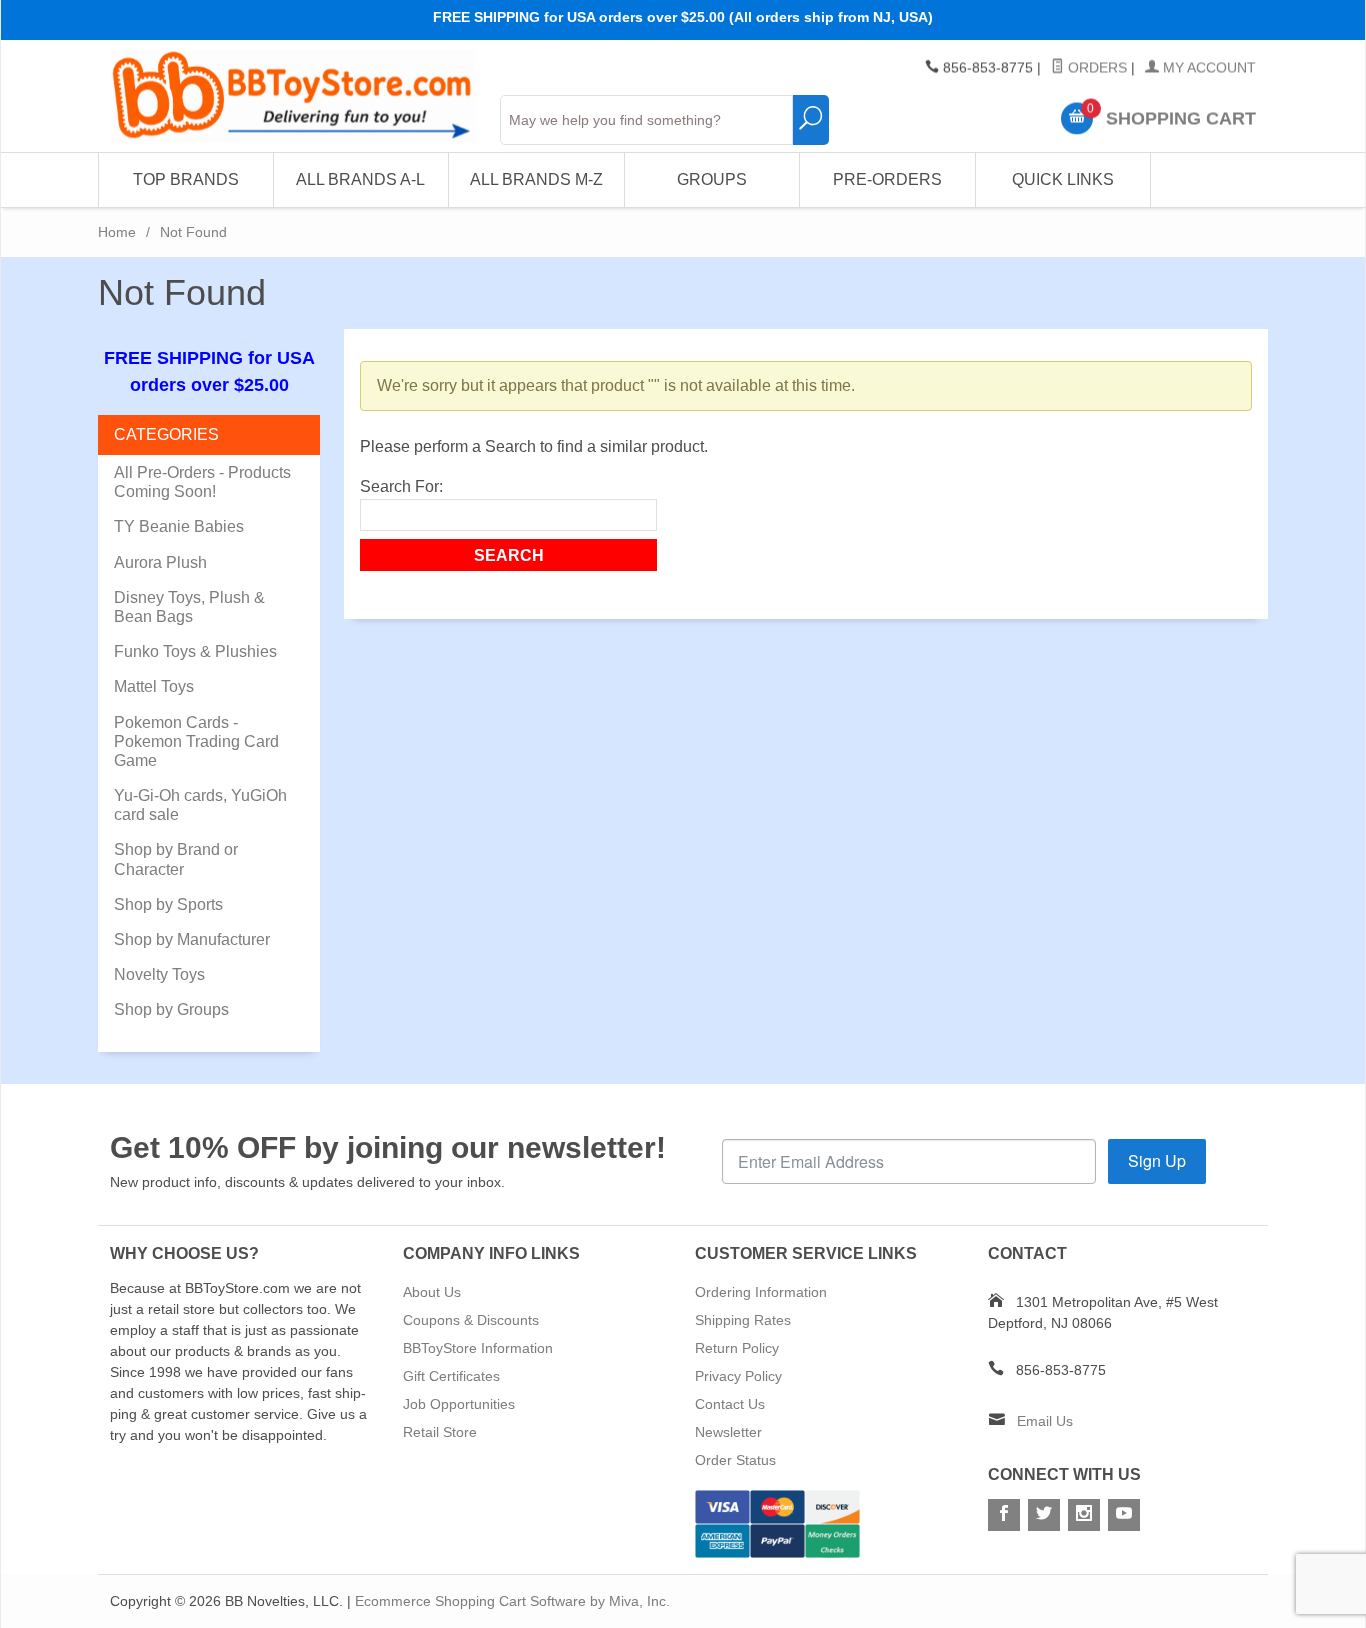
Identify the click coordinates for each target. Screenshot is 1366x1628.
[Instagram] (1084, 1515)
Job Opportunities (459, 1404)
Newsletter (728, 1432)
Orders (1095, 68)
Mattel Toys (154, 686)
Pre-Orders (887, 179)
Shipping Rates (743, 1320)
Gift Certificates (451, 1376)
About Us (432, 1292)
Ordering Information (761, 1292)
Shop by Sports (168, 904)
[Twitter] (1044, 1515)
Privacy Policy (738, 1376)
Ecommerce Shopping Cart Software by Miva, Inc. (512, 1601)
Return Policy (737, 1348)
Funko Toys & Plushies (195, 651)
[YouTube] (1124, 1515)
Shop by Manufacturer (192, 939)
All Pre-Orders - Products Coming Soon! (202, 482)
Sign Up (1157, 1160)
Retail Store (440, 1432)
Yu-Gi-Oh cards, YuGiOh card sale (200, 805)
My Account (1207, 68)
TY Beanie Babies (179, 526)
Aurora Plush (160, 562)
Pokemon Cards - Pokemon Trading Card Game (196, 741)
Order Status (735, 1460)
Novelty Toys (159, 974)
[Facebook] (1004, 1515)
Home (117, 232)
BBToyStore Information (478, 1348)
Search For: (401, 486)
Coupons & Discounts (471, 1320)
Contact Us (730, 1404)
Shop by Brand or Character (176, 859)
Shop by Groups (171, 1009)
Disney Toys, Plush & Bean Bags (189, 607)
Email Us (1045, 1421)
